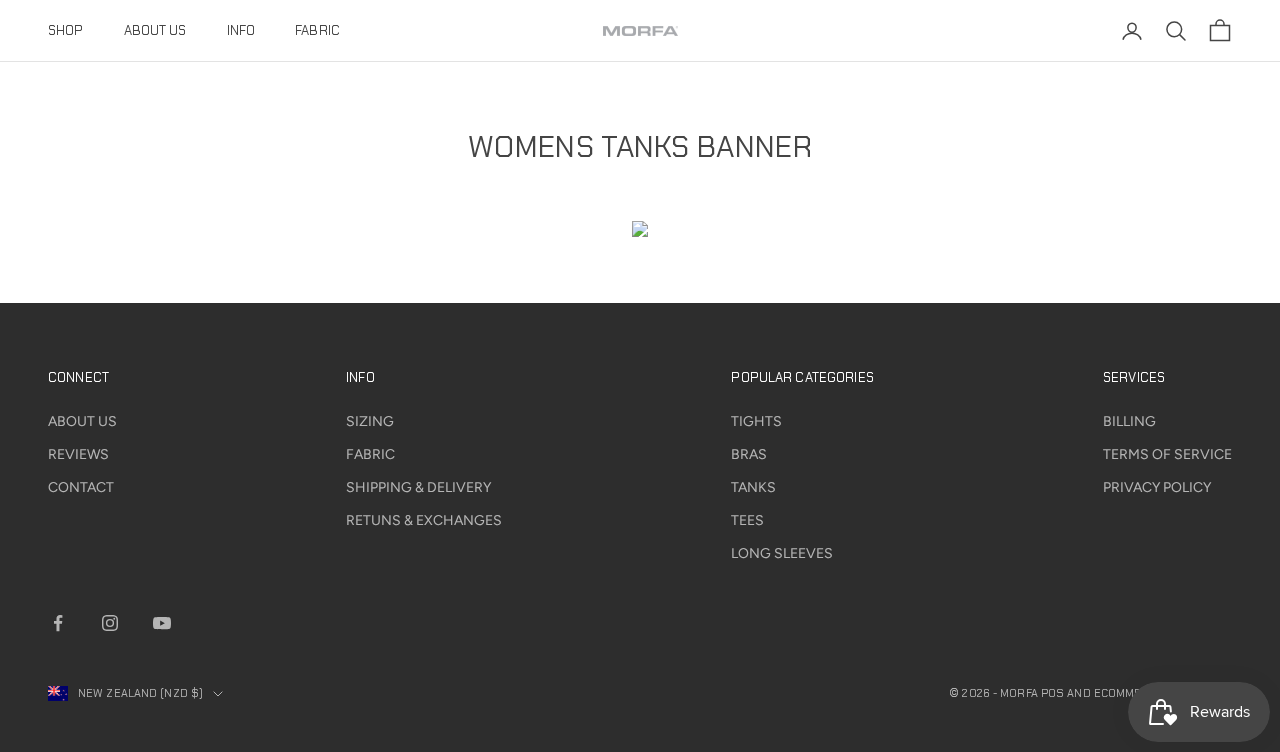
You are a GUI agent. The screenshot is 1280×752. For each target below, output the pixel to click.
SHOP (66, 30)
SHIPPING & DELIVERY (418, 487)
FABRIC (317, 30)
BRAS (749, 454)
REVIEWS (78, 454)
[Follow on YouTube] (162, 623)
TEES (747, 520)
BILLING (1129, 421)
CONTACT (81, 487)
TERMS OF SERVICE (1167, 454)
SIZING (370, 421)
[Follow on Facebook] (58, 623)
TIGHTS (756, 421)
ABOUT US (155, 30)
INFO (241, 30)
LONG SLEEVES (782, 553)
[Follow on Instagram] (110, 623)
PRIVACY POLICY (1157, 487)
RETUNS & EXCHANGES (424, 520)
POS (1052, 693)
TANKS (753, 487)
